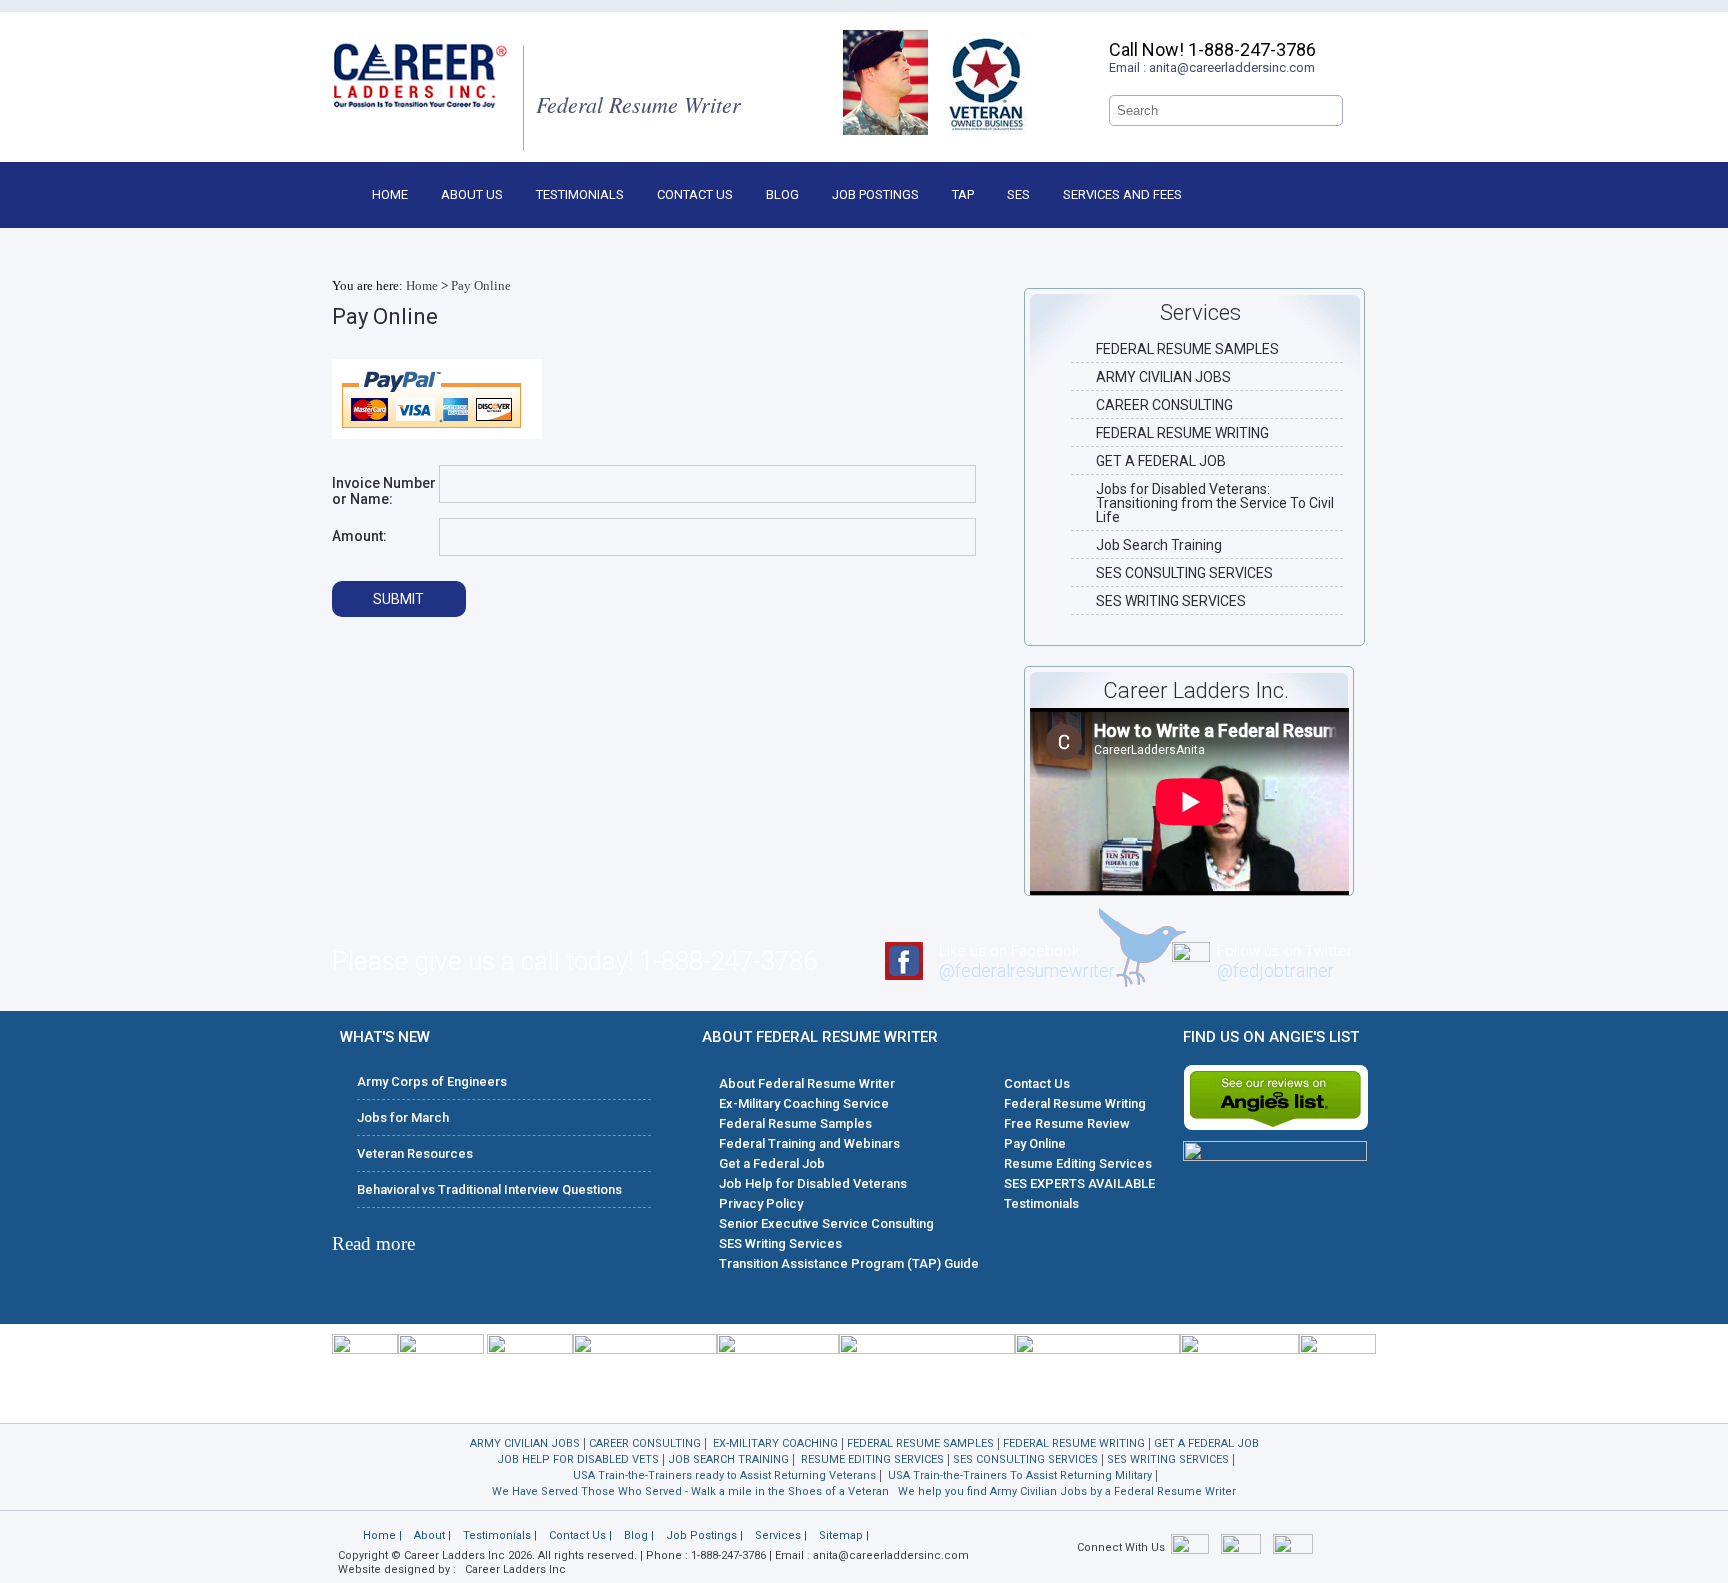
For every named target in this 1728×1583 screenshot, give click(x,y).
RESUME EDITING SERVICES (872, 1459)
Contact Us (695, 194)
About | (432, 1535)
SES (1018, 194)
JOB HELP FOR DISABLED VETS (578, 1459)
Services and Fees (1122, 194)
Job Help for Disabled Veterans (813, 1183)
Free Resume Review (1067, 1123)
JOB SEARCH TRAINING (728, 1459)
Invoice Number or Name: (384, 491)
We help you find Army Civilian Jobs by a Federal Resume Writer (1067, 1491)
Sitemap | (844, 1535)
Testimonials (580, 194)
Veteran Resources (415, 1153)
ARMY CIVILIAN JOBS (1163, 377)
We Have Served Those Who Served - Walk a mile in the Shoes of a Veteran (690, 1491)
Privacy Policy (761, 1203)
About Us (472, 194)
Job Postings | (704, 1535)
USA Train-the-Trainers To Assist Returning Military (1020, 1475)
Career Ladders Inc (515, 1569)
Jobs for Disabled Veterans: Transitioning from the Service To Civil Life (1215, 503)
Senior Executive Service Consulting (826, 1223)
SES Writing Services (780, 1243)
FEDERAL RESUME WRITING (1182, 433)
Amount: (359, 536)
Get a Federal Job (772, 1163)
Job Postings (875, 194)
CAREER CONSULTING (1164, 405)
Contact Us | (580, 1535)
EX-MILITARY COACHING (775, 1443)
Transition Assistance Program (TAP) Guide (849, 1263)
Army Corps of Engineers (432, 1081)
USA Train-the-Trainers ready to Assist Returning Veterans (724, 1475)
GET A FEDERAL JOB (1161, 461)
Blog (782, 194)
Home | (382, 1535)
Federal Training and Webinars (809, 1143)
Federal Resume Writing (1075, 1103)
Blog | (639, 1535)
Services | (781, 1535)
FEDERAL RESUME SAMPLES (1187, 349)
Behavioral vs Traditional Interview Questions (489, 1189)
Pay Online (481, 285)
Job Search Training (1159, 545)
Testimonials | (500, 1535)
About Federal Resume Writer (807, 1083)
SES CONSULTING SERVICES (1184, 573)
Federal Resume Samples (795, 1123)
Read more (373, 1243)
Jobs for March (403, 1117)
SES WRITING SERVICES (1171, 601)
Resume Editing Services (1078, 1163)
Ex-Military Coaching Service (804, 1103)
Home (390, 194)
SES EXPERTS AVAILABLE (1079, 1183)
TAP (963, 194)
